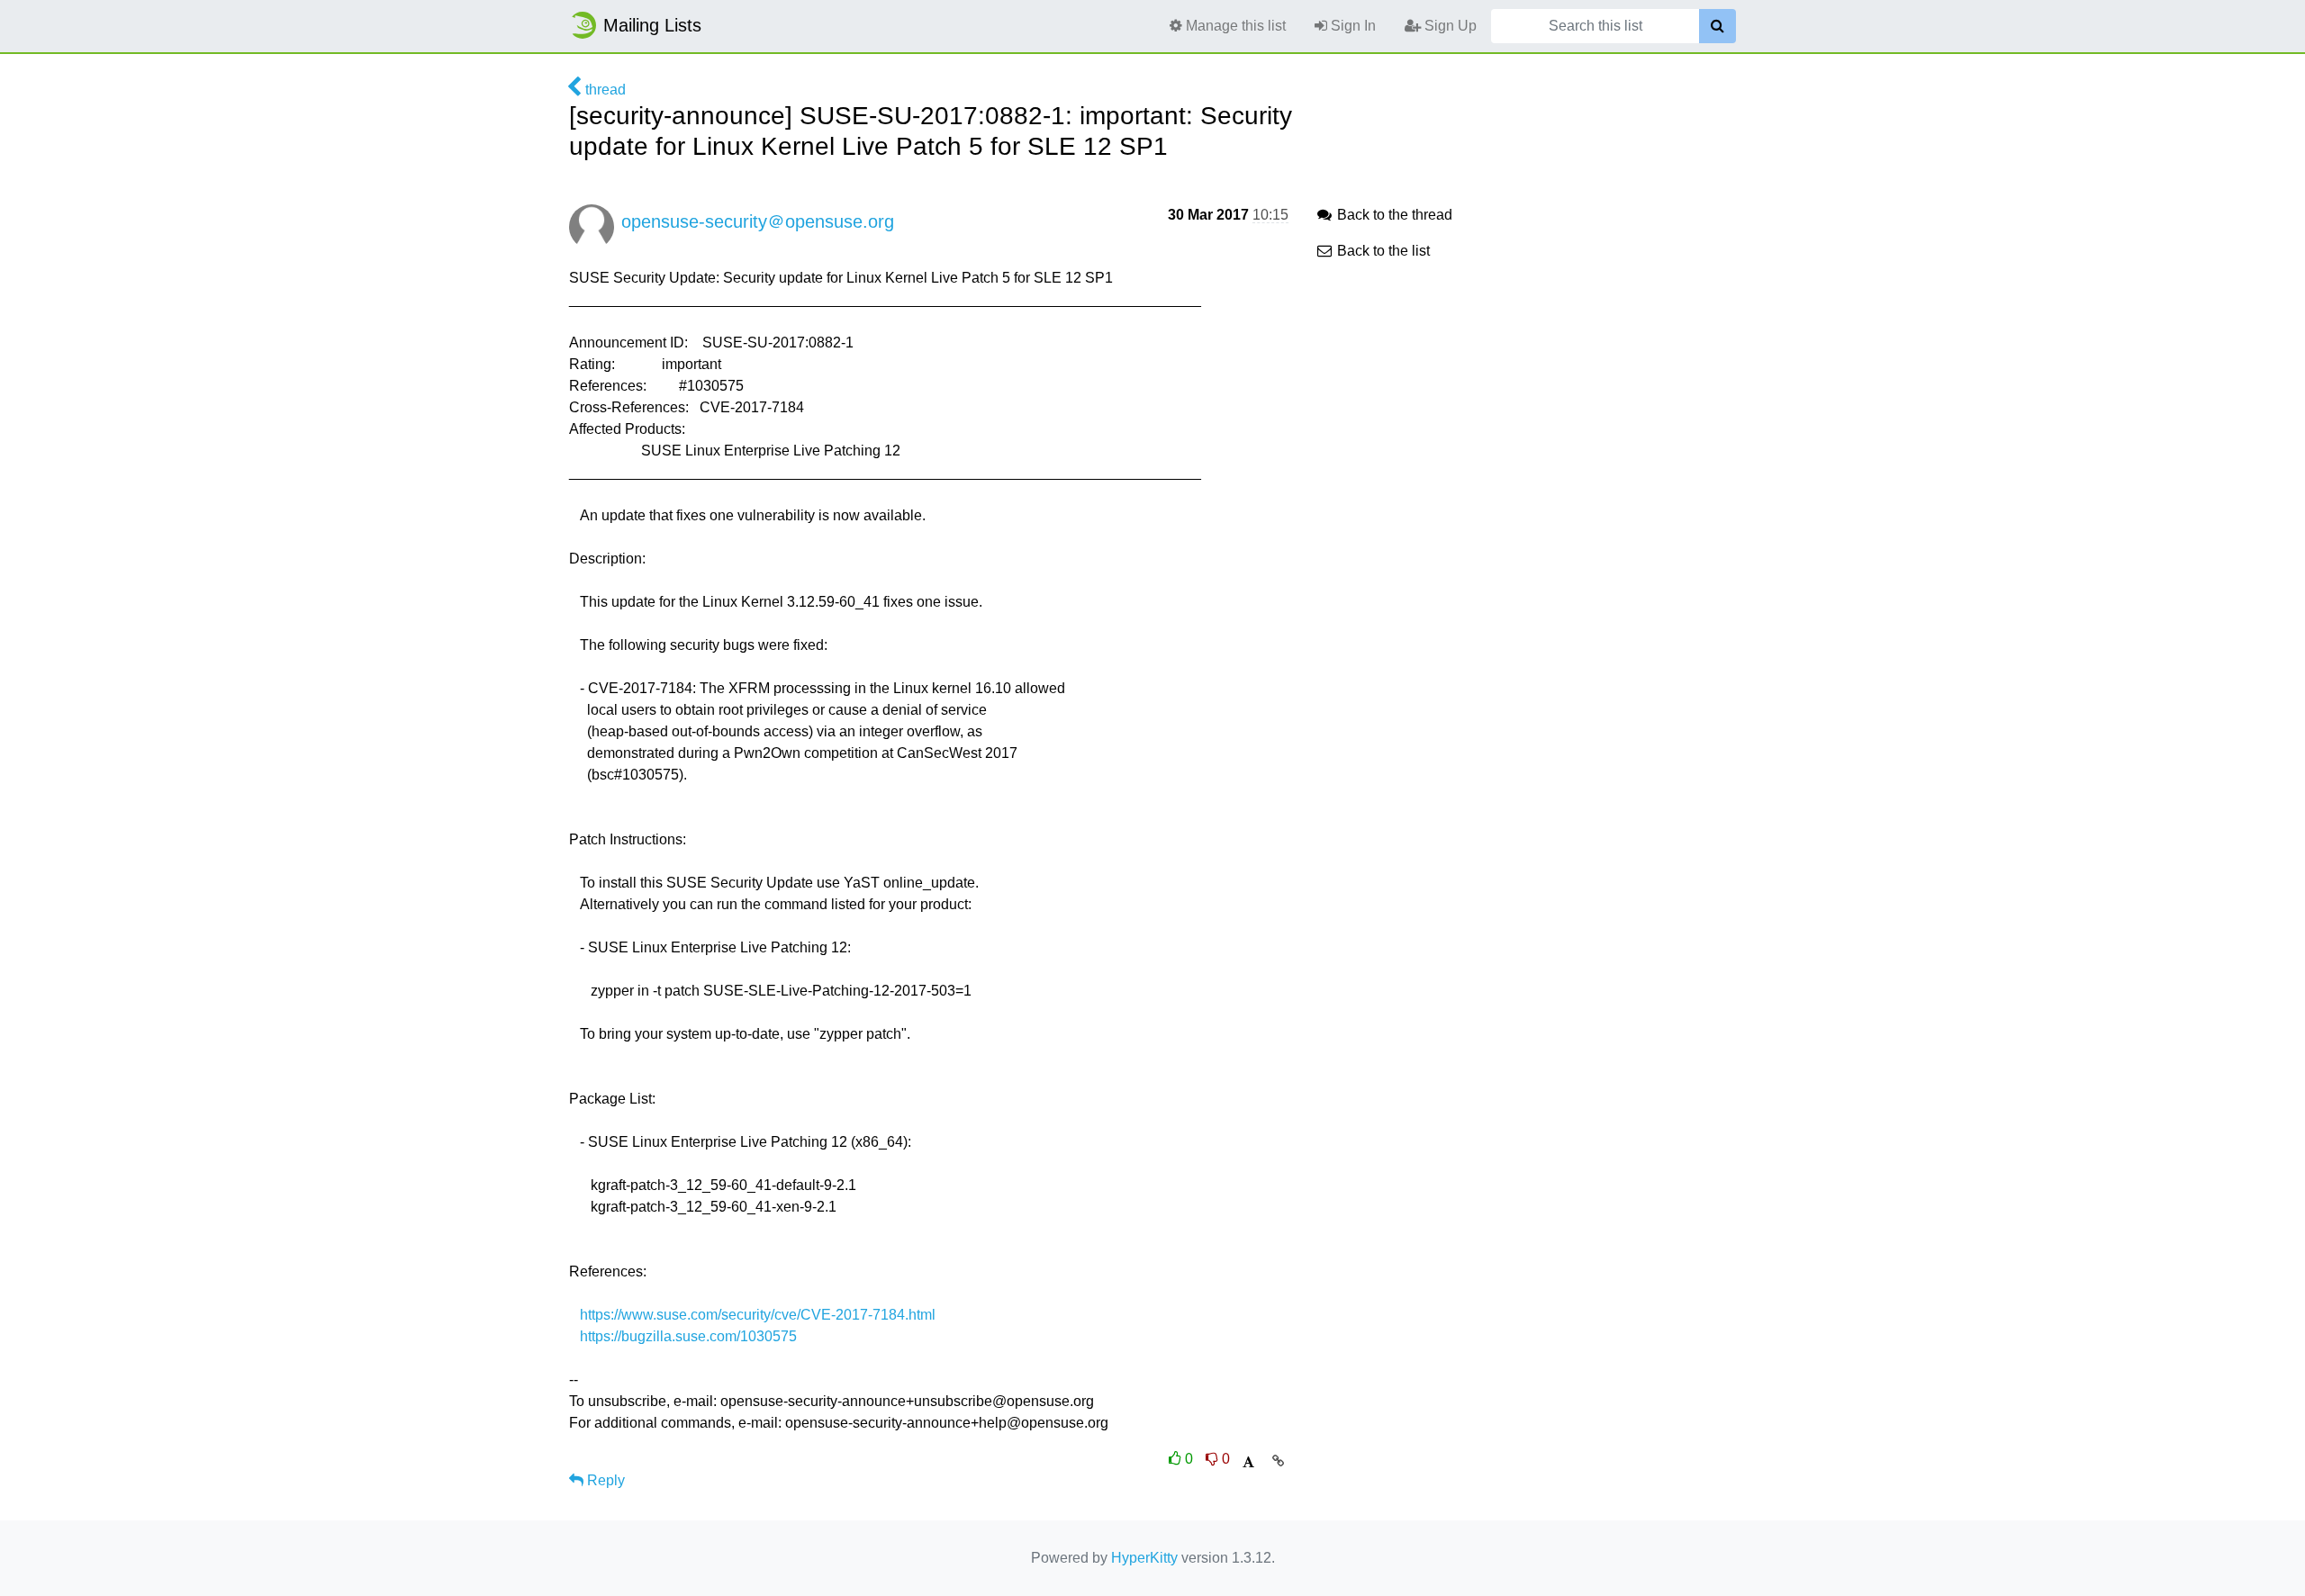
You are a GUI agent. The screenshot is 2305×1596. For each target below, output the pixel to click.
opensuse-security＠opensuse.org (758, 221)
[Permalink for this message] (1278, 1461)
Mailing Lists (652, 25)
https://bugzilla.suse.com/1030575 (688, 1336)
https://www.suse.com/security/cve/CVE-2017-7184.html (758, 1315)
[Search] (1717, 26)
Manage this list (1234, 26)
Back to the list (1382, 251)
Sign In (1351, 26)
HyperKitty (1144, 1558)
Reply (604, 1480)
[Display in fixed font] (1248, 1462)
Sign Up (1449, 26)
